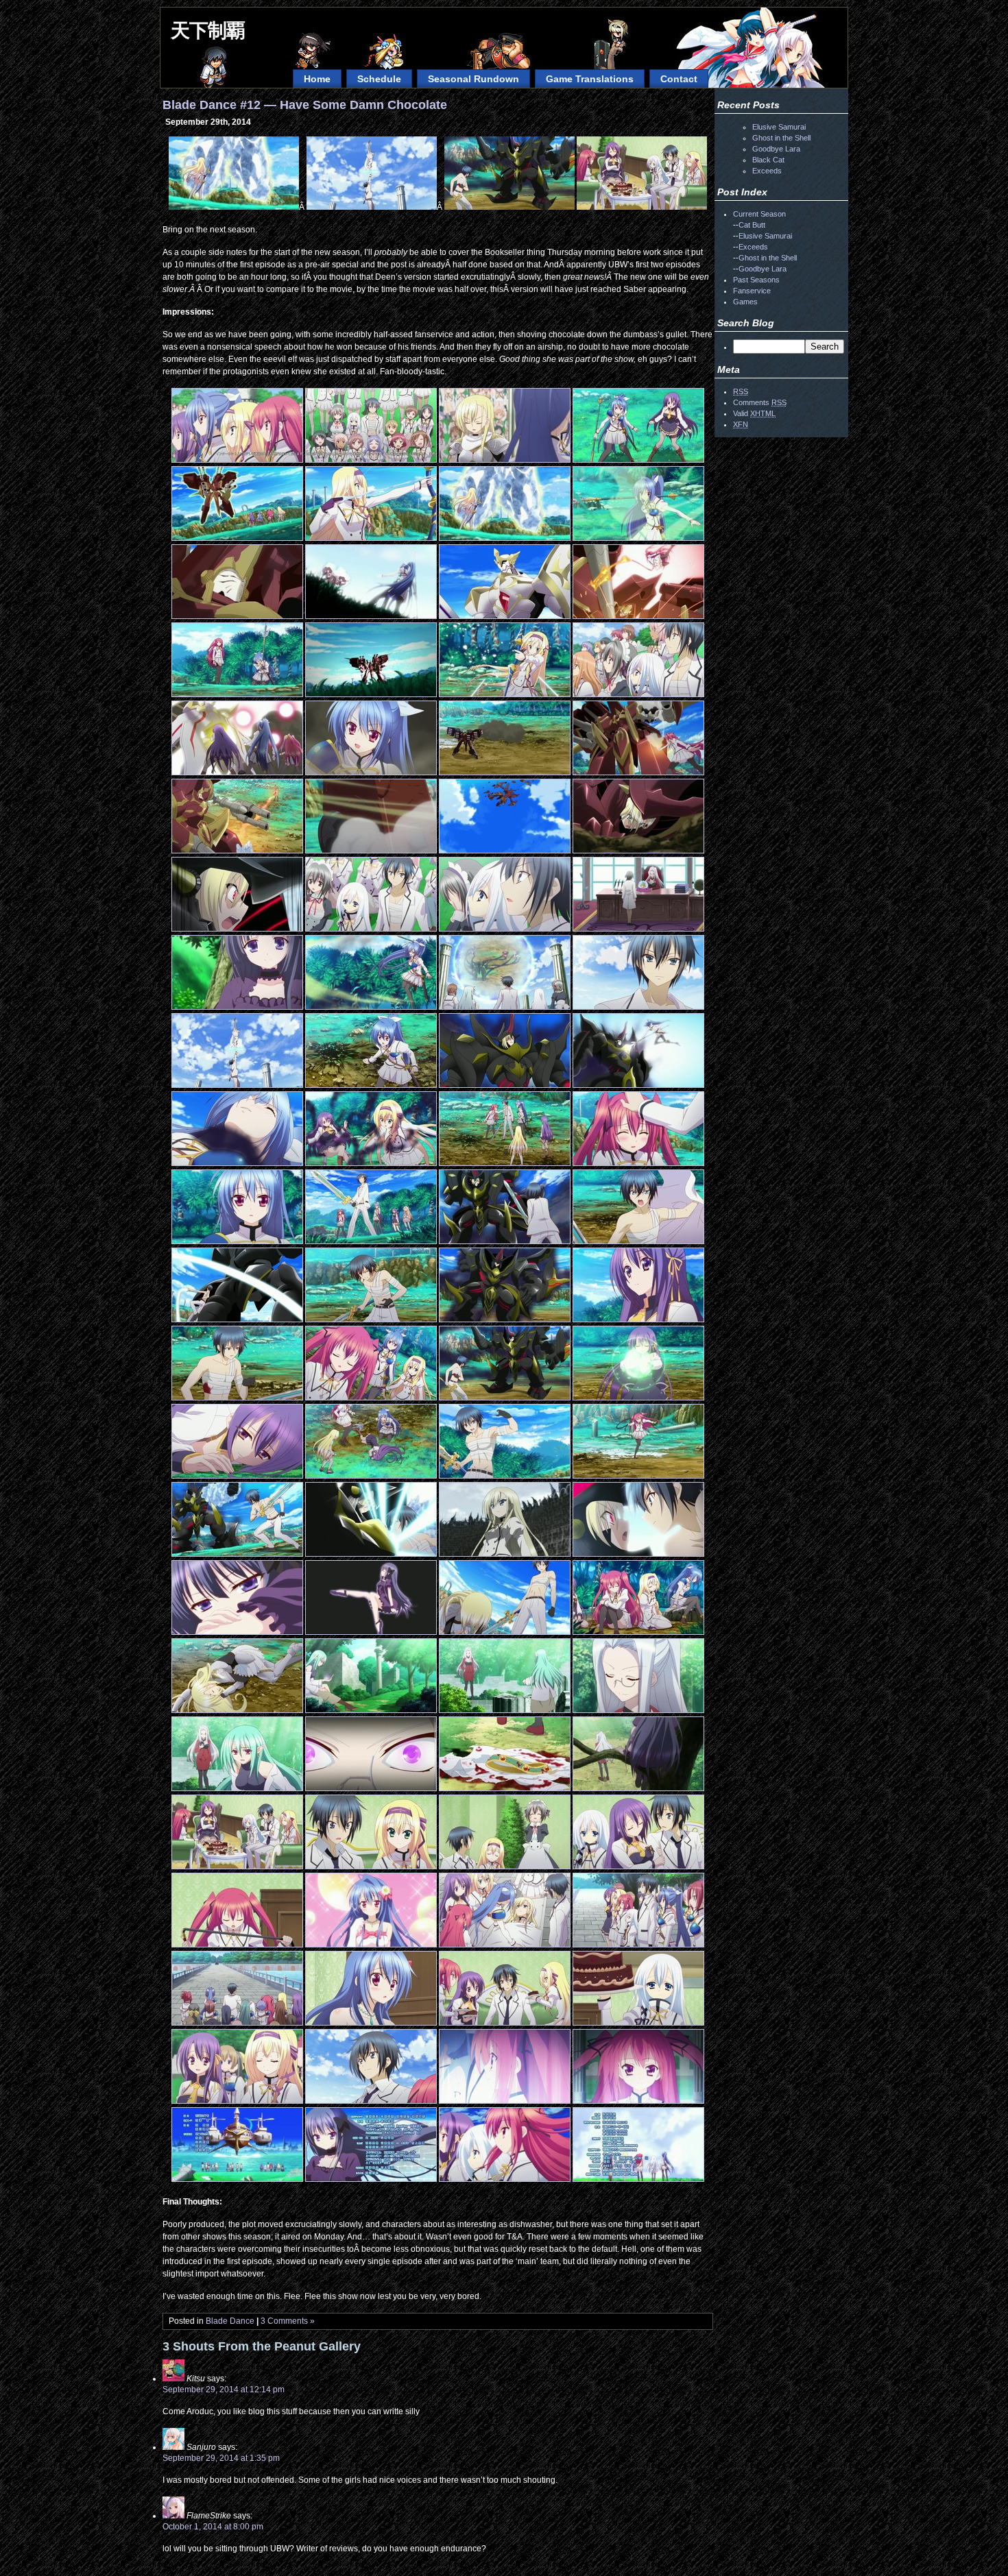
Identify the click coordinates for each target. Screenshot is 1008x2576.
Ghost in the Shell (781, 138)
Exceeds (767, 171)
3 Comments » (288, 2321)
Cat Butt (752, 225)
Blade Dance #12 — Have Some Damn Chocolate (305, 105)
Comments (760, 402)
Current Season (759, 214)
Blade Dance (230, 2321)
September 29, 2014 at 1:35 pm (221, 2458)
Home (317, 79)
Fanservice (752, 291)
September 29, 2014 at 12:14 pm (224, 2390)
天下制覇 (208, 31)
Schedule (379, 79)
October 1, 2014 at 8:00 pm (213, 2527)
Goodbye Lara (776, 149)
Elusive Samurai (779, 127)
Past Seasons (756, 280)
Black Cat (768, 160)
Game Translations (590, 79)
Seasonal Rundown (473, 79)
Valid (754, 413)
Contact (679, 79)
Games (745, 302)
